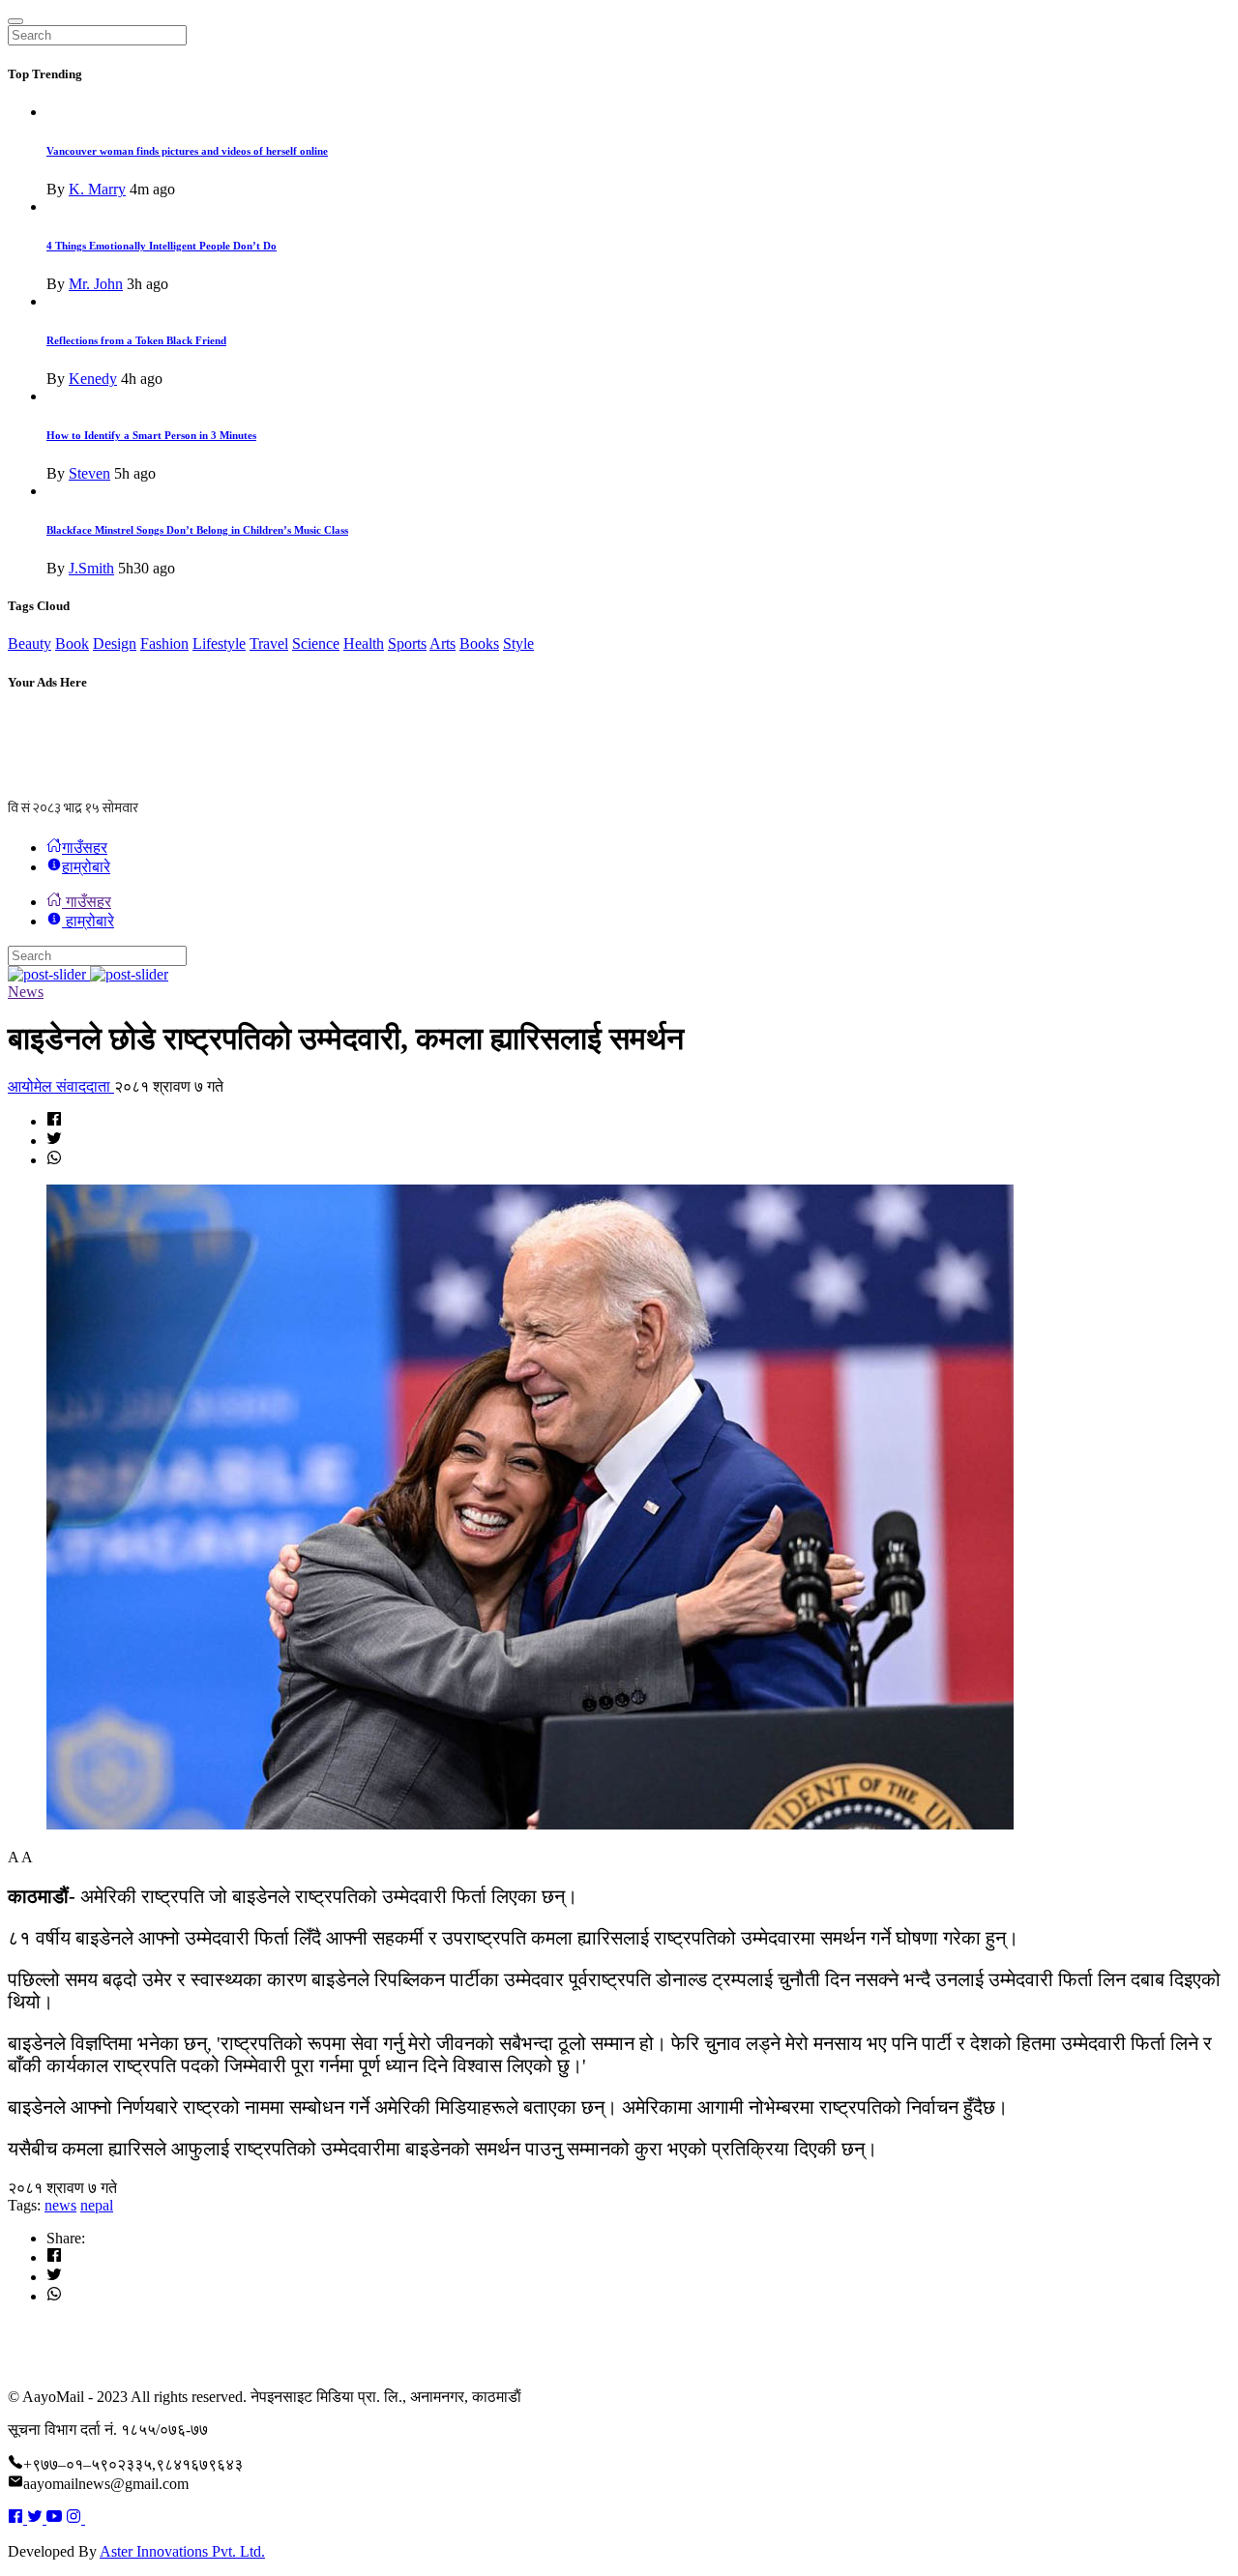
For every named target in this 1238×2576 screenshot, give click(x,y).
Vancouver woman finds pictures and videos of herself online (187, 151)
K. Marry (97, 189)
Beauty (29, 644)
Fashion (164, 644)
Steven (89, 473)
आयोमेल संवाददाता (61, 1086)
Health (364, 644)
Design (115, 644)
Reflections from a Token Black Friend (136, 340)
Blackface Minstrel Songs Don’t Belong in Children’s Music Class (197, 530)
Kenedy (93, 379)
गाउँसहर (85, 848)
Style (518, 644)
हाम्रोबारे (86, 867)
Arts (442, 644)
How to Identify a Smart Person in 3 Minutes (151, 435)
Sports (407, 644)
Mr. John (96, 284)
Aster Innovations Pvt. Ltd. (182, 2551)
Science (316, 644)
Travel (269, 644)
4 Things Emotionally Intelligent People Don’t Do (162, 246)
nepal (97, 2205)
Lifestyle (219, 644)
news (60, 2205)
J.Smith (91, 568)
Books (479, 644)
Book (72, 644)
